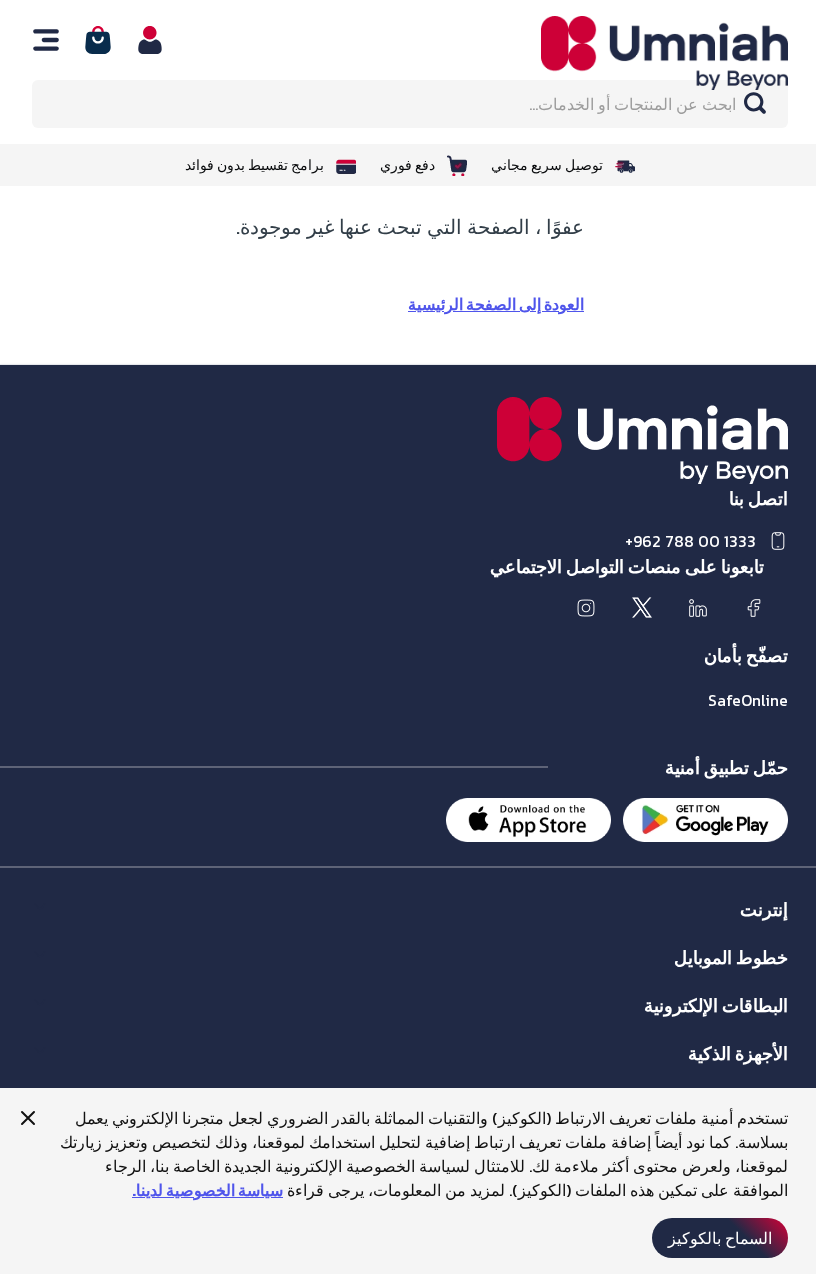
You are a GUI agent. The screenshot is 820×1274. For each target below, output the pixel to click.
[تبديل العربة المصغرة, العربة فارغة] (98, 40)
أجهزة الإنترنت (746, 1073)
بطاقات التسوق (744, 1025)
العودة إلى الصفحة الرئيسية (496, 304)
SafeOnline (748, 700)
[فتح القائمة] (46, 40)
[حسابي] (150, 40)
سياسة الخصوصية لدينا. (207, 1190)
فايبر (774, 929)
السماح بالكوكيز (720, 1238)
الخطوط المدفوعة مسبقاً (717, 977)
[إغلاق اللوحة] (28, 1118)
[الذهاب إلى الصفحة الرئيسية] (642, 53)
